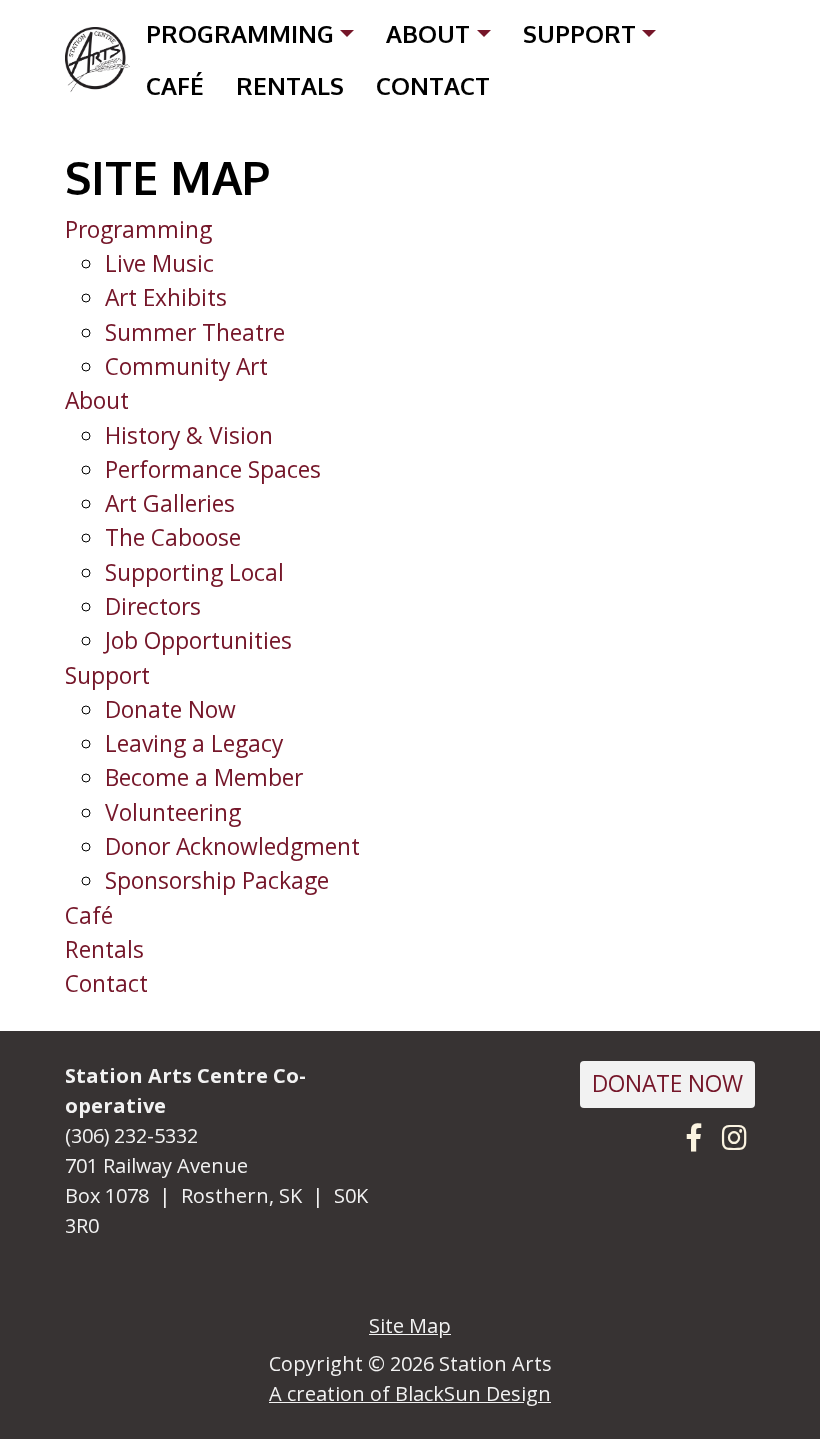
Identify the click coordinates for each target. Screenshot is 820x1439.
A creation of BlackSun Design (410, 1393)
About (428, 33)
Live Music (159, 263)
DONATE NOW (667, 1083)
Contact (433, 85)
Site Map (410, 1325)
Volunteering (173, 812)
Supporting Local (194, 572)
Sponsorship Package (217, 880)
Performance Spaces (213, 469)
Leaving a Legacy (194, 743)
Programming (240, 33)
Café (175, 85)
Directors (153, 606)
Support (579, 33)
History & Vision (189, 435)
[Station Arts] (97, 59)
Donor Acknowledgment (232, 846)
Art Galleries (170, 503)
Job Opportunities (198, 640)
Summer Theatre (195, 332)
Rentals (290, 85)
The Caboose (173, 537)
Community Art (186, 366)
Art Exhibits (166, 297)
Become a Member (204, 777)
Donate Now (170, 709)
